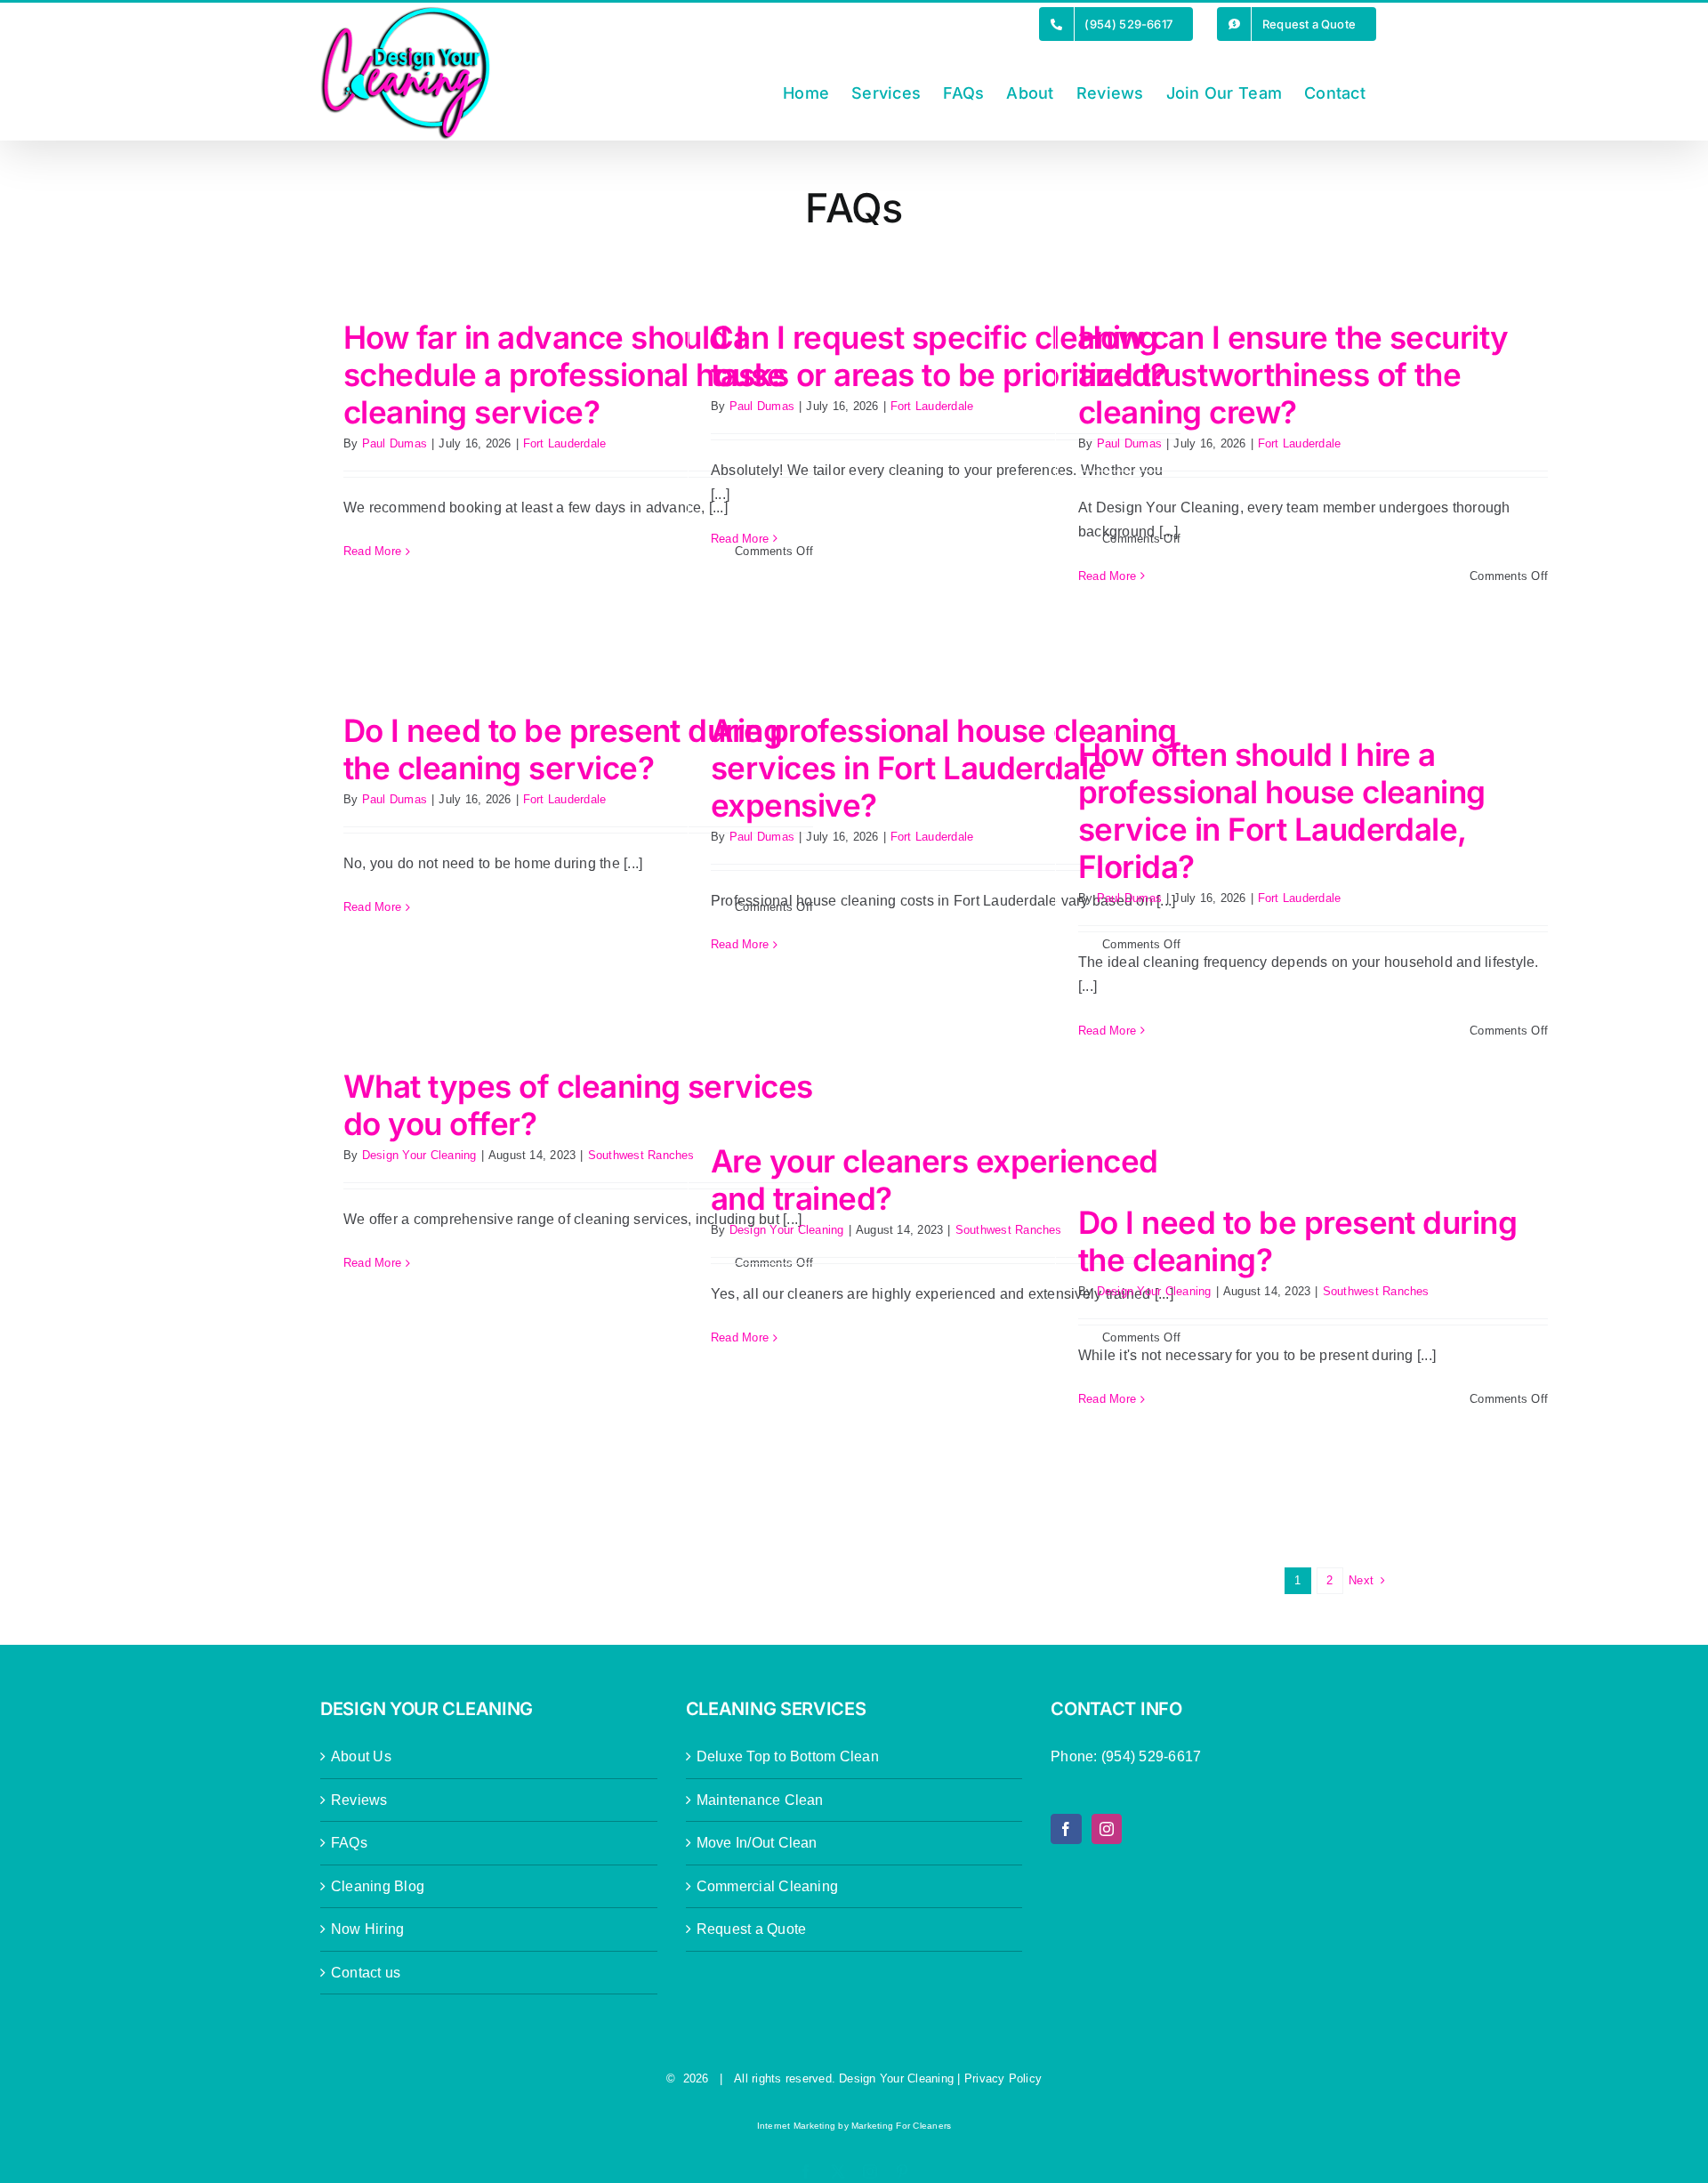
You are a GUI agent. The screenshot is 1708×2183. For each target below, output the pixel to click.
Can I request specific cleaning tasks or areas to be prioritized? (939, 356)
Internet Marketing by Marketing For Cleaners (854, 2126)
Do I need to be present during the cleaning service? (563, 749)
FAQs (349, 1843)
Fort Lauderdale (565, 443)
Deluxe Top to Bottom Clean (788, 1756)
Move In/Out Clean (757, 1843)
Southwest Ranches (641, 1155)
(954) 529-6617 (1151, 1756)
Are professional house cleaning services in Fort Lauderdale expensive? (944, 768)
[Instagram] (1107, 1829)
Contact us (366, 1973)
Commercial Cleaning (768, 1886)
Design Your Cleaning (419, 1155)
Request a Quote (752, 1929)
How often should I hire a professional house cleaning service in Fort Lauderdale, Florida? (1282, 810)
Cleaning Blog (378, 1886)
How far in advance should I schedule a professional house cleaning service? (564, 375)
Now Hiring (367, 1929)
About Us (361, 1756)
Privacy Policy (1003, 2078)
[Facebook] (1066, 1829)
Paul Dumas (395, 443)
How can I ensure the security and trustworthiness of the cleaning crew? (1293, 375)
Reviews (359, 1800)
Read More (372, 551)
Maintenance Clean (760, 1800)
